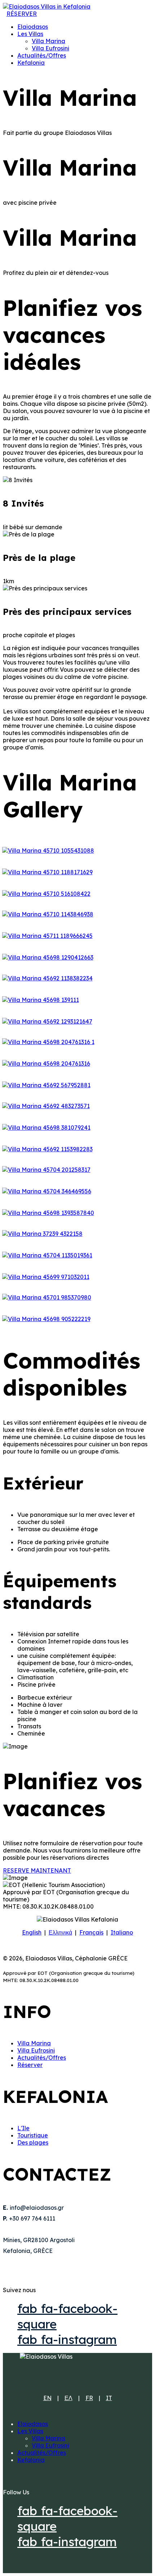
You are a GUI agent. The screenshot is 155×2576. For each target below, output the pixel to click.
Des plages (33, 2142)
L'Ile (23, 2128)
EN (47, 2398)
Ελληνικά (60, 1932)
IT (109, 2398)
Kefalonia (31, 63)
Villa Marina (48, 41)
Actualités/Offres (42, 55)
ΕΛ (68, 2398)
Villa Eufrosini (50, 48)
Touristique (33, 2135)
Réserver (30, 2065)
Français (91, 1932)
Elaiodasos (33, 27)
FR (89, 2398)
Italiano (122, 1932)
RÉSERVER (22, 14)
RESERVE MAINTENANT (37, 1870)
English (32, 1932)
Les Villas (30, 34)
